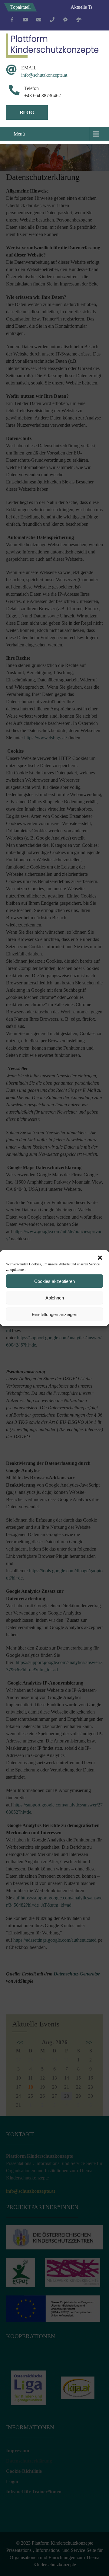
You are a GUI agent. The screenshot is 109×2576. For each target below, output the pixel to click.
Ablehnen (55, 1298)
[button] (100, 1258)
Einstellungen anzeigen (54, 1314)
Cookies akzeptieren (54, 1281)
